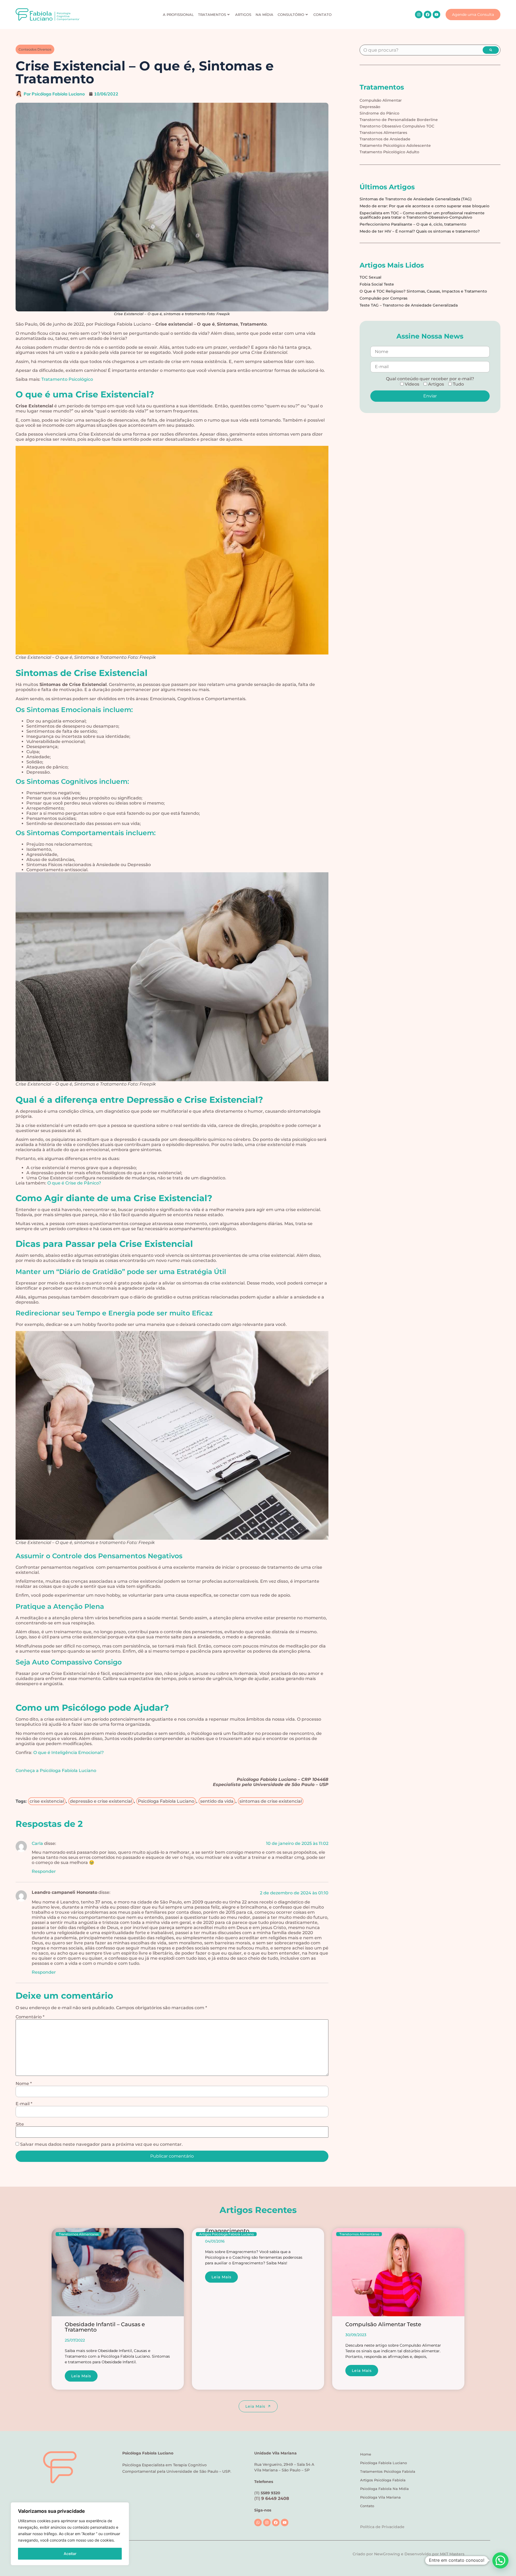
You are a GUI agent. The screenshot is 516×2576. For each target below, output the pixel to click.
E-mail (24, 2104)
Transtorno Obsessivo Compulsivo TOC (397, 126)
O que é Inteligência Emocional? (69, 1753)
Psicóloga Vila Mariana (380, 2497)
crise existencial (47, 1801)
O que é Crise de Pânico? (74, 1183)
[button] (500, 2560)
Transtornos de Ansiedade (385, 139)
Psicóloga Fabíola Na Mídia (384, 2489)
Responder (44, 1871)
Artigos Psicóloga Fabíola (383, 2480)
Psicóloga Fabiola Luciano (384, 2463)
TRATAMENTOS (212, 15)
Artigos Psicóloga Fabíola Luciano (227, 2234)
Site (20, 2124)
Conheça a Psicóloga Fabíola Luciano (56, 1771)
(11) (272, 2498)
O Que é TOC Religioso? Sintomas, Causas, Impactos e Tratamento (423, 291)
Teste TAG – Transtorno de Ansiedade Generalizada (409, 305)
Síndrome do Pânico (379, 113)
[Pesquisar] (491, 50)
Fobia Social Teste (377, 284)
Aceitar (70, 2554)
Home (366, 2454)
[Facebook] (428, 15)
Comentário (30, 2017)
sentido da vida (217, 1801)
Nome (24, 2084)
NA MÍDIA (264, 15)
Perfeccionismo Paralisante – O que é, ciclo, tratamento (413, 224)
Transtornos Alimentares (383, 133)
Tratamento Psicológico (67, 379)
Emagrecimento (227, 2231)
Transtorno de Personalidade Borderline (399, 120)
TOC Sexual (370, 277)
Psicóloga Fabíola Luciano (166, 1801)
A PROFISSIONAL (178, 15)
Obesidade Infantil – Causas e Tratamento (105, 2327)
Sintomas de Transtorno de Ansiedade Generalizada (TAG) (416, 199)
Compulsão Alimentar (381, 100)
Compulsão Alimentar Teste (383, 2324)
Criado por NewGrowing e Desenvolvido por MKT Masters (408, 2554)
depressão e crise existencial (101, 1801)
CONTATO (322, 15)
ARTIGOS (243, 15)
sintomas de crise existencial (271, 1801)
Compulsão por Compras (384, 298)
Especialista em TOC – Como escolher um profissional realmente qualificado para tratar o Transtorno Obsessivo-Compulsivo (422, 215)
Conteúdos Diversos (35, 49)
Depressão (370, 107)
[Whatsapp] (258, 2522)
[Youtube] (436, 15)
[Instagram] (419, 15)
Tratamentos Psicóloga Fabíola (388, 2471)
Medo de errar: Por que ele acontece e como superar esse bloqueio (424, 206)
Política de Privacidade (382, 2527)
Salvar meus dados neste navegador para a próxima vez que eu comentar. (101, 2144)
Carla (37, 1843)
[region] (70, 2534)
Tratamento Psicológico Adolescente (395, 145)
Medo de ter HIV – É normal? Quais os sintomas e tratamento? (420, 231)
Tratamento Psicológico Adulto (389, 152)
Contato (367, 2506)
